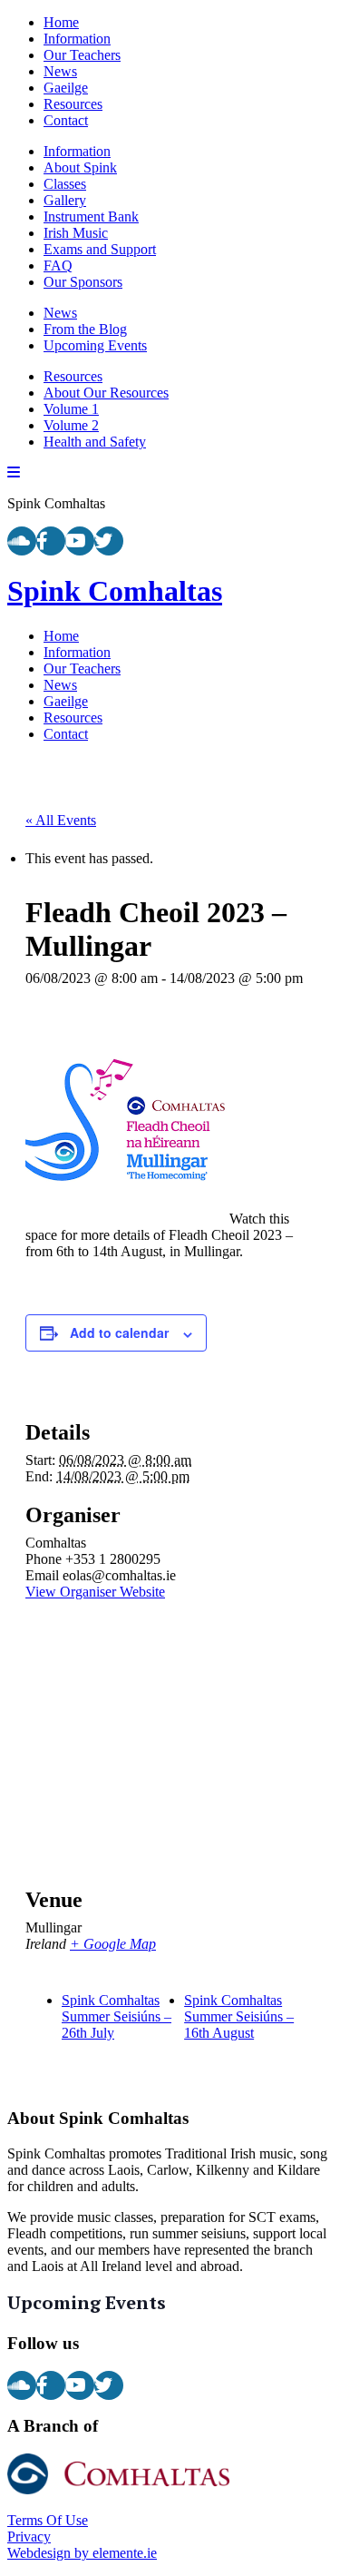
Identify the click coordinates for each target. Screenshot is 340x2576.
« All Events (61, 820)
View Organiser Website (95, 1592)
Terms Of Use (48, 2520)
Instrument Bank (91, 216)
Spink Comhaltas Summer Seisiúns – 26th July (117, 2016)
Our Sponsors (83, 282)
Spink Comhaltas (115, 591)
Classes (65, 184)
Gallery (65, 200)
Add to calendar (119, 1332)
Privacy (29, 2537)
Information (77, 39)
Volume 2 (71, 425)
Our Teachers (82, 55)
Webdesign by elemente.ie (82, 2553)
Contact (66, 120)
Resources (73, 104)
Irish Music (76, 233)
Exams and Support (100, 249)
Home (61, 22)
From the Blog (85, 329)
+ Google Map (113, 1944)
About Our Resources (106, 393)
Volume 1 (71, 409)
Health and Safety (95, 442)
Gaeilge (66, 88)
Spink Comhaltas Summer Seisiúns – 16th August (239, 2016)
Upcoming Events (95, 345)
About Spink (80, 167)
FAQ (58, 265)
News (60, 71)
